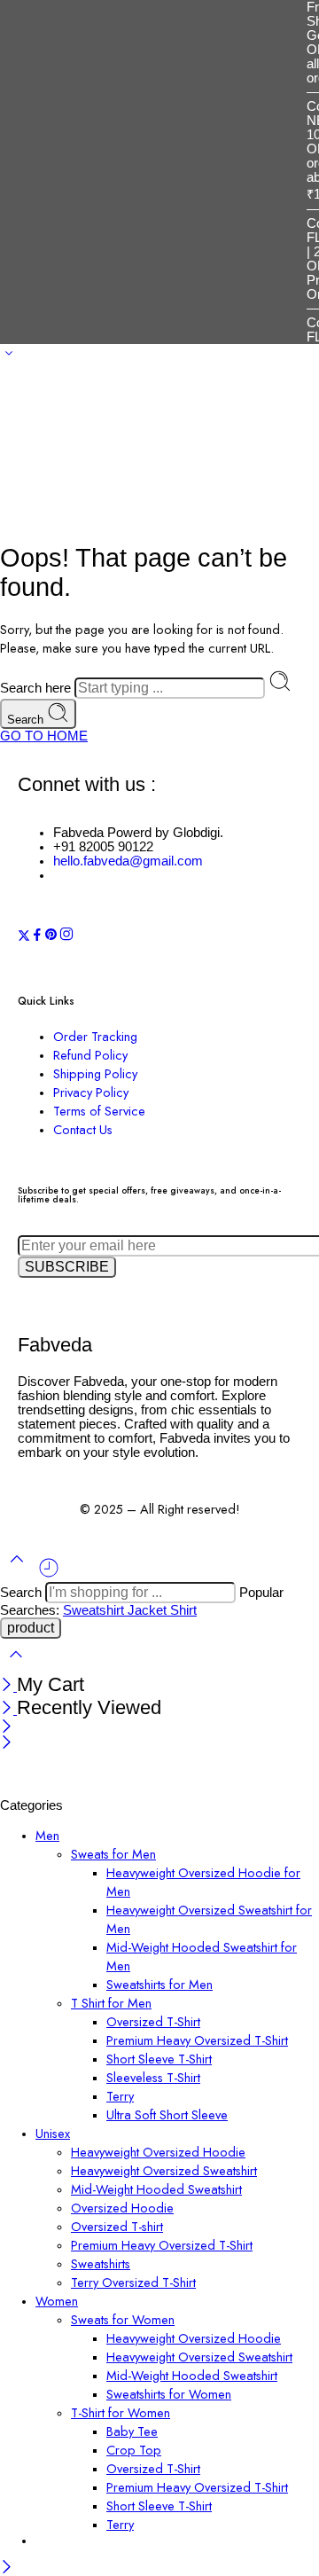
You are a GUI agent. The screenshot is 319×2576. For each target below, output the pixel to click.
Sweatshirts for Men (159, 1984)
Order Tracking (95, 1036)
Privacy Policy (91, 1092)
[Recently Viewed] (49, 1575)
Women (57, 2301)
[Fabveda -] (66, 1791)
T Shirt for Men (111, 2003)
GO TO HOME (44, 736)
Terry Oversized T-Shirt (133, 2282)
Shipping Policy (95, 1073)
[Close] (8, 1687)
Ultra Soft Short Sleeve (167, 2114)
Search (27, 720)
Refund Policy (90, 1055)
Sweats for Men (113, 1854)
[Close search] (16, 1666)
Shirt (183, 1610)
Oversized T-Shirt (153, 2021)
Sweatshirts (101, 2263)
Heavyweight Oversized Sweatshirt (164, 2170)
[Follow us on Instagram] (66, 937)
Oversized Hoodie (122, 2208)
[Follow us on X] (24, 937)
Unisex (53, 2133)
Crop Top (134, 2450)
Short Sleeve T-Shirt (159, 2059)
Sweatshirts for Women (169, 2394)
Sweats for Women (123, 2319)
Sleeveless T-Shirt (153, 2077)
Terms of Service (99, 1111)
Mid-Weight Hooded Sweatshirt (156, 2189)
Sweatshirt (95, 1610)
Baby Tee (132, 2431)
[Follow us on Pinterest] (51, 937)
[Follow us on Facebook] (37, 937)
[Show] (9, 357)
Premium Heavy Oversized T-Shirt (197, 2040)
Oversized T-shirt (117, 2226)
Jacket (149, 1610)
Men (47, 1835)
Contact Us (83, 1129)
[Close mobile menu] (7, 1744)
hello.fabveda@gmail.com (128, 861)
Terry (120, 2096)
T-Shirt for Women (121, 2412)
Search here (37, 688)
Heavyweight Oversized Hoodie (158, 2152)
